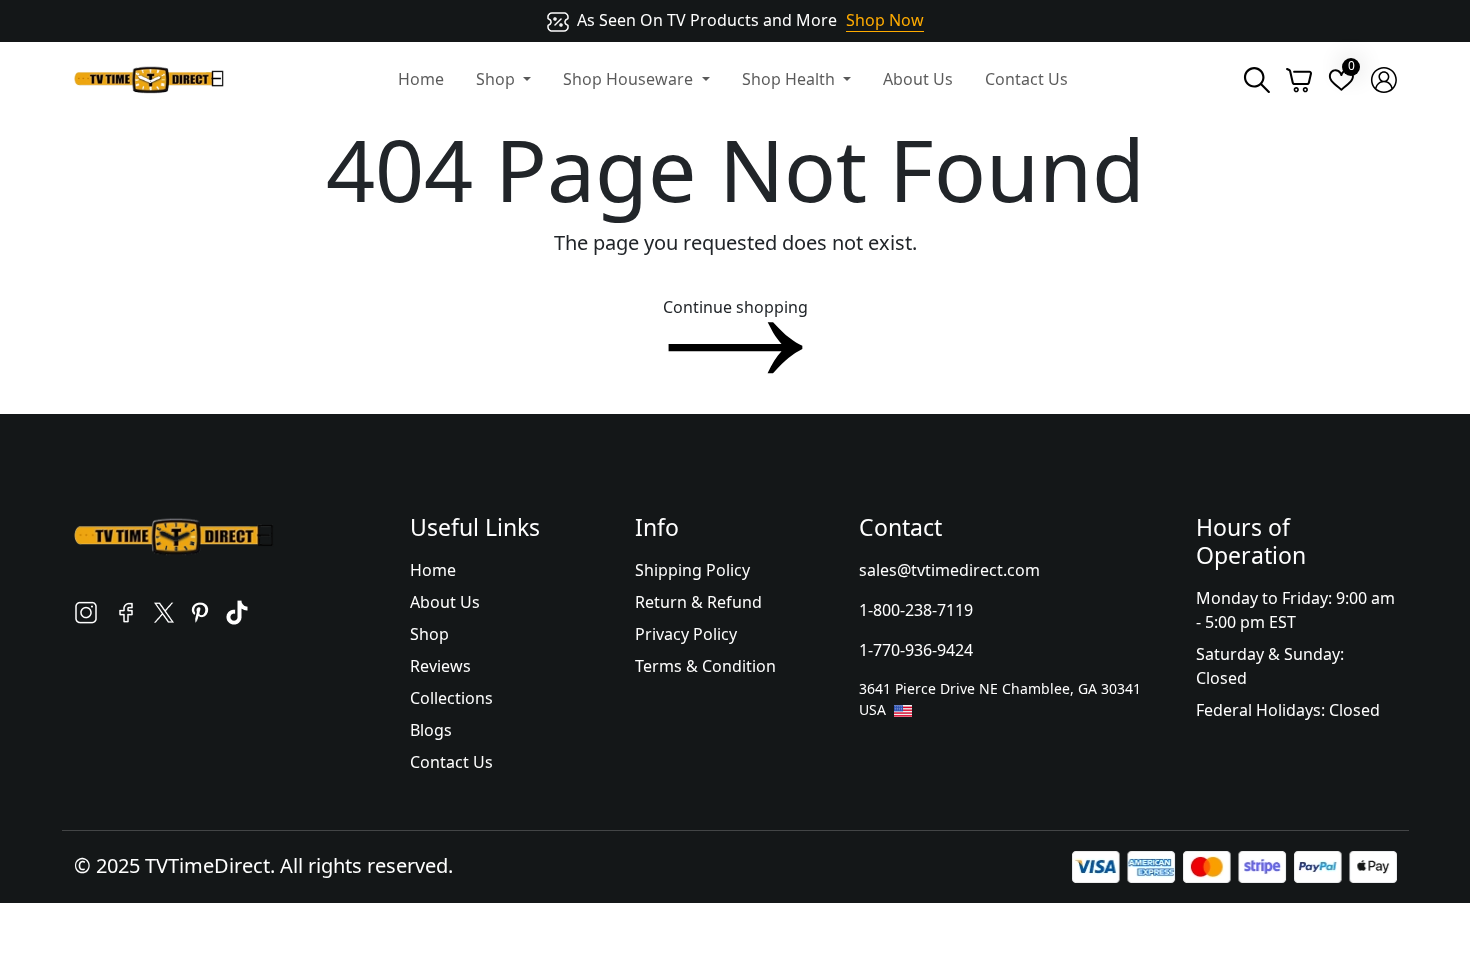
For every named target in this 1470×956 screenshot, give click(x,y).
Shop (429, 634)
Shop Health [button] (790, 79)
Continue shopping (735, 307)
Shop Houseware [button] (630, 79)
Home (421, 79)
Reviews (440, 666)
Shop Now (885, 20)
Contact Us (1026, 79)
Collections (451, 698)
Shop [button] (497, 79)
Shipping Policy (692, 570)
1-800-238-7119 (916, 610)
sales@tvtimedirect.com (949, 570)
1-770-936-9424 (916, 650)
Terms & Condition (705, 666)
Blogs (431, 730)
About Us (918, 79)
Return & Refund (698, 602)
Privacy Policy (686, 634)
